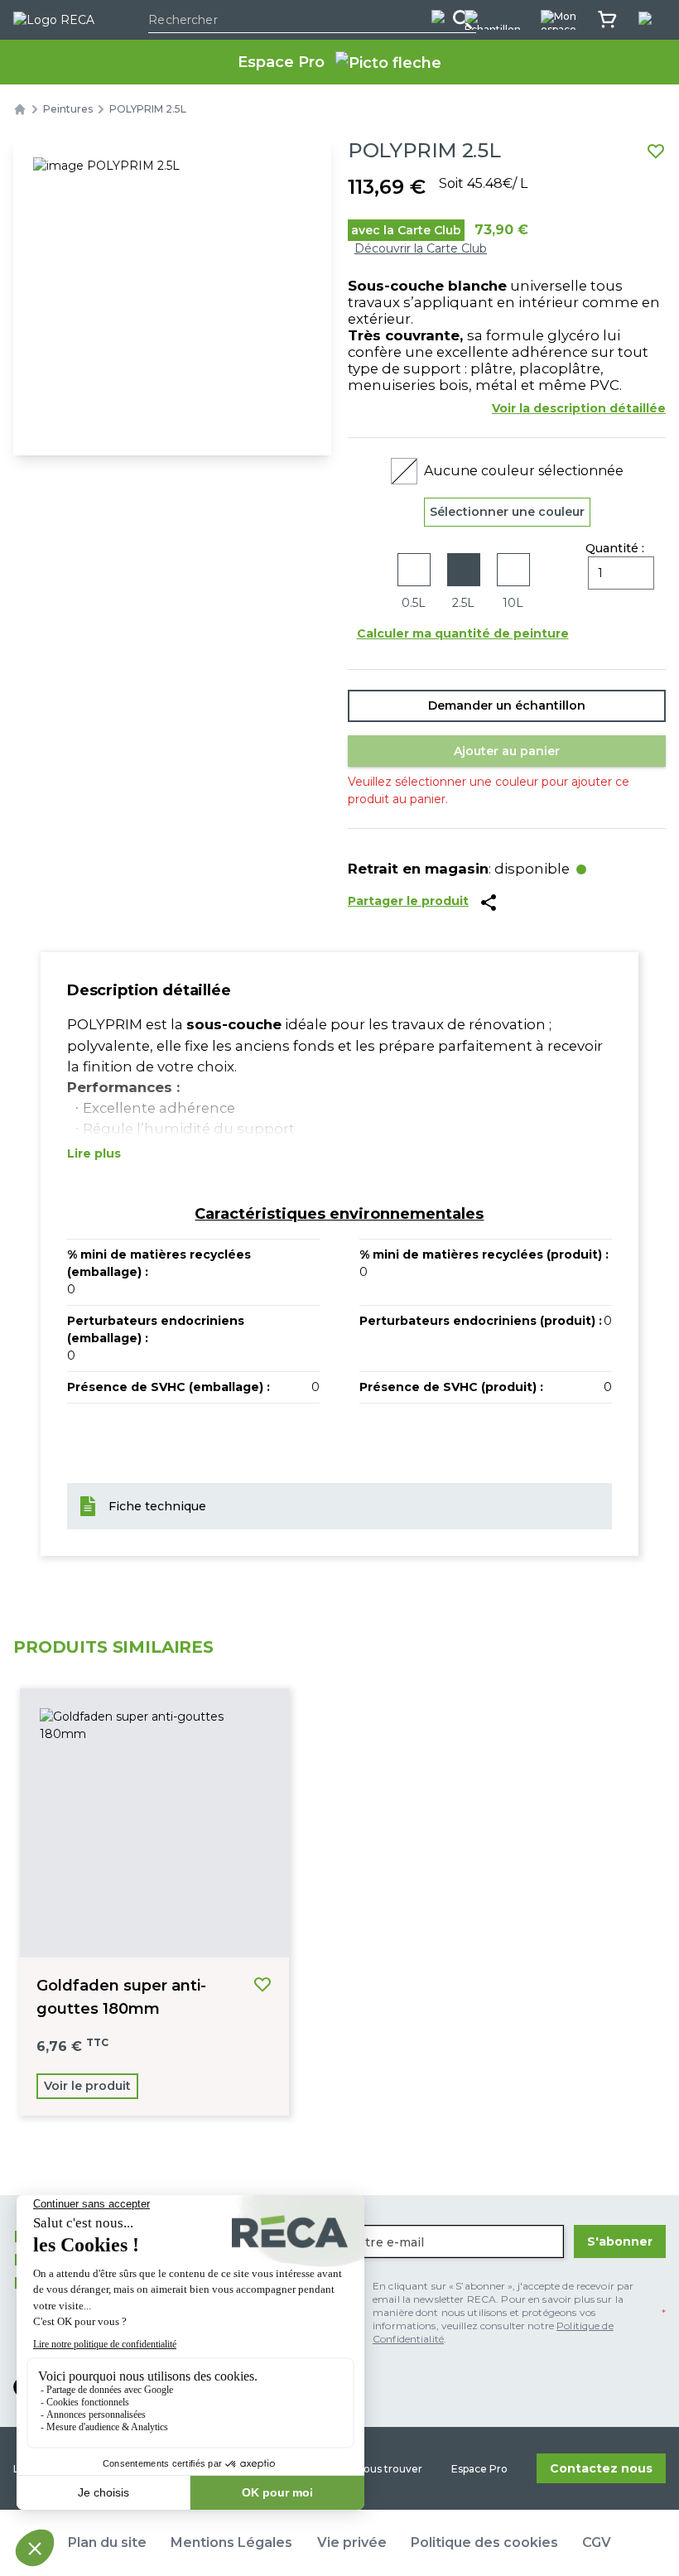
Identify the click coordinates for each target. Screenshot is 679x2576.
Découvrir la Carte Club (421, 248)
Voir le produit (87, 2086)
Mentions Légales (231, 2542)
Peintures (68, 109)
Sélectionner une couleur (507, 512)
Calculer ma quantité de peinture (463, 633)
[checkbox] (503, 2313)
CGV (597, 2542)
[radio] (414, 583)
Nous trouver (389, 2469)
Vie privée (352, 2542)
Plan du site (107, 2542)
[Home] (20, 109)
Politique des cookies (484, 2542)
